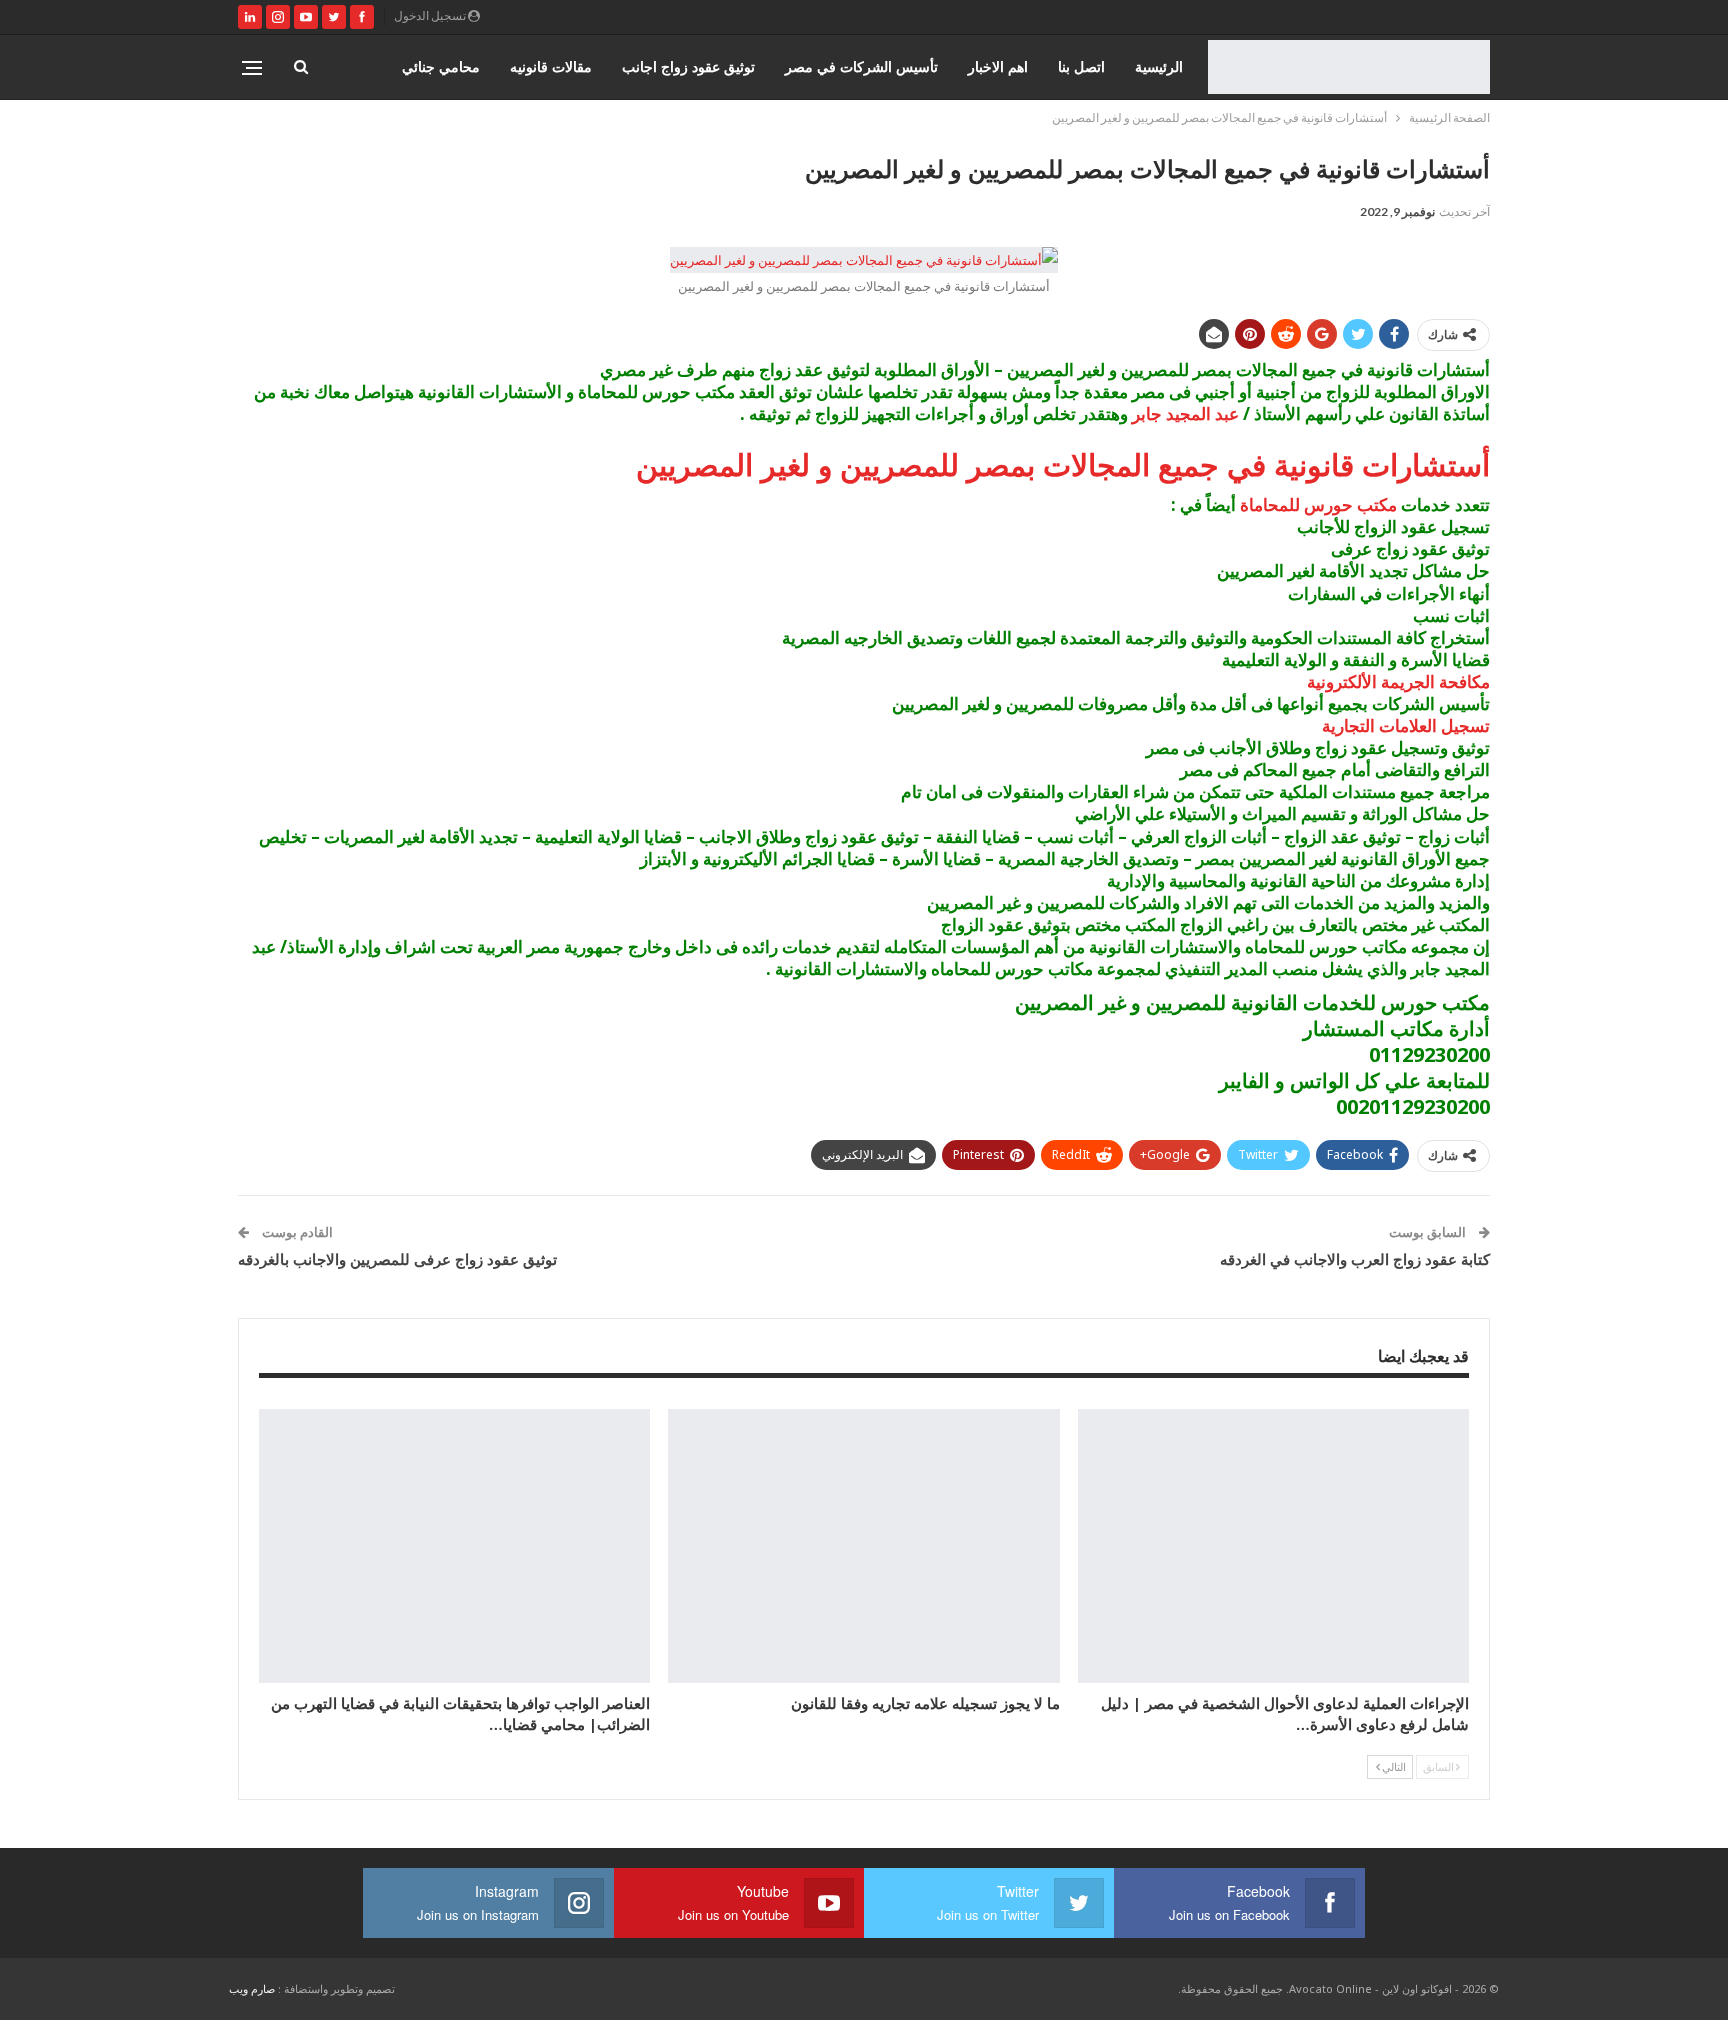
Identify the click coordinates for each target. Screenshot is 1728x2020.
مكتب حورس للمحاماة (1318, 504)
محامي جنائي (441, 66)
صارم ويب (252, 1988)
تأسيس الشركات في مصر (861, 66)
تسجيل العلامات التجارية (1406, 725)
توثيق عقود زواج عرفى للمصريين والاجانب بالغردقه (397, 1259)
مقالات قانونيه (551, 66)
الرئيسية (1159, 66)
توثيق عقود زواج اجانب (688, 66)
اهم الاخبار (998, 66)
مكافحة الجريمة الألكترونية (1398, 681)
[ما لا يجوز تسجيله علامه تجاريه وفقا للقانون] (863, 1546)
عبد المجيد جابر (1185, 413)
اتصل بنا (1081, 66)
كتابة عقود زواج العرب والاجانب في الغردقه (1355, 1259)
